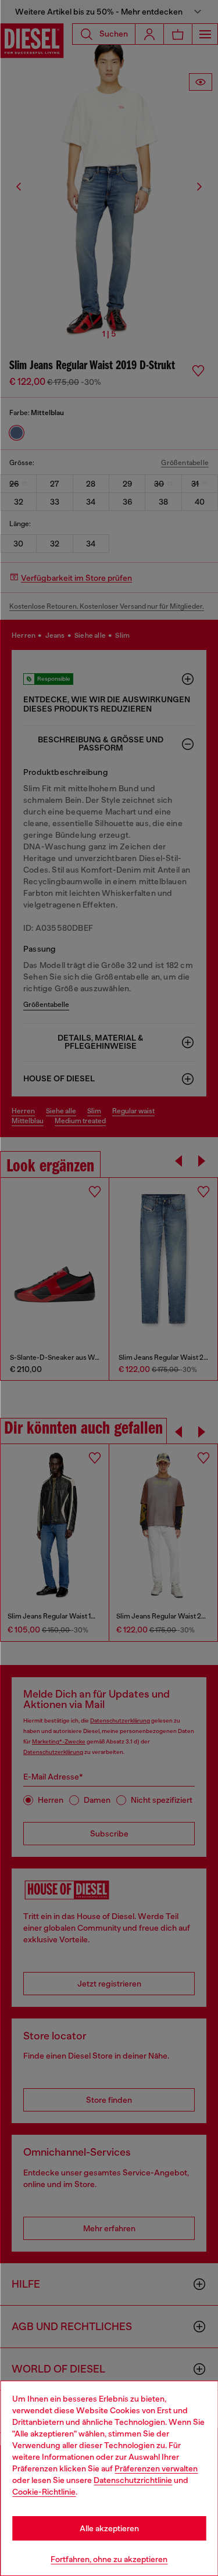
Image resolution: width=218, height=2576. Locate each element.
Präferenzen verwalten (156, 2468)
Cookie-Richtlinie (44, 2492)
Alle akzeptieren (109, 2528)
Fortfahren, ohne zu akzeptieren (109, 2559)
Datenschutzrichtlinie (133, 2480)
